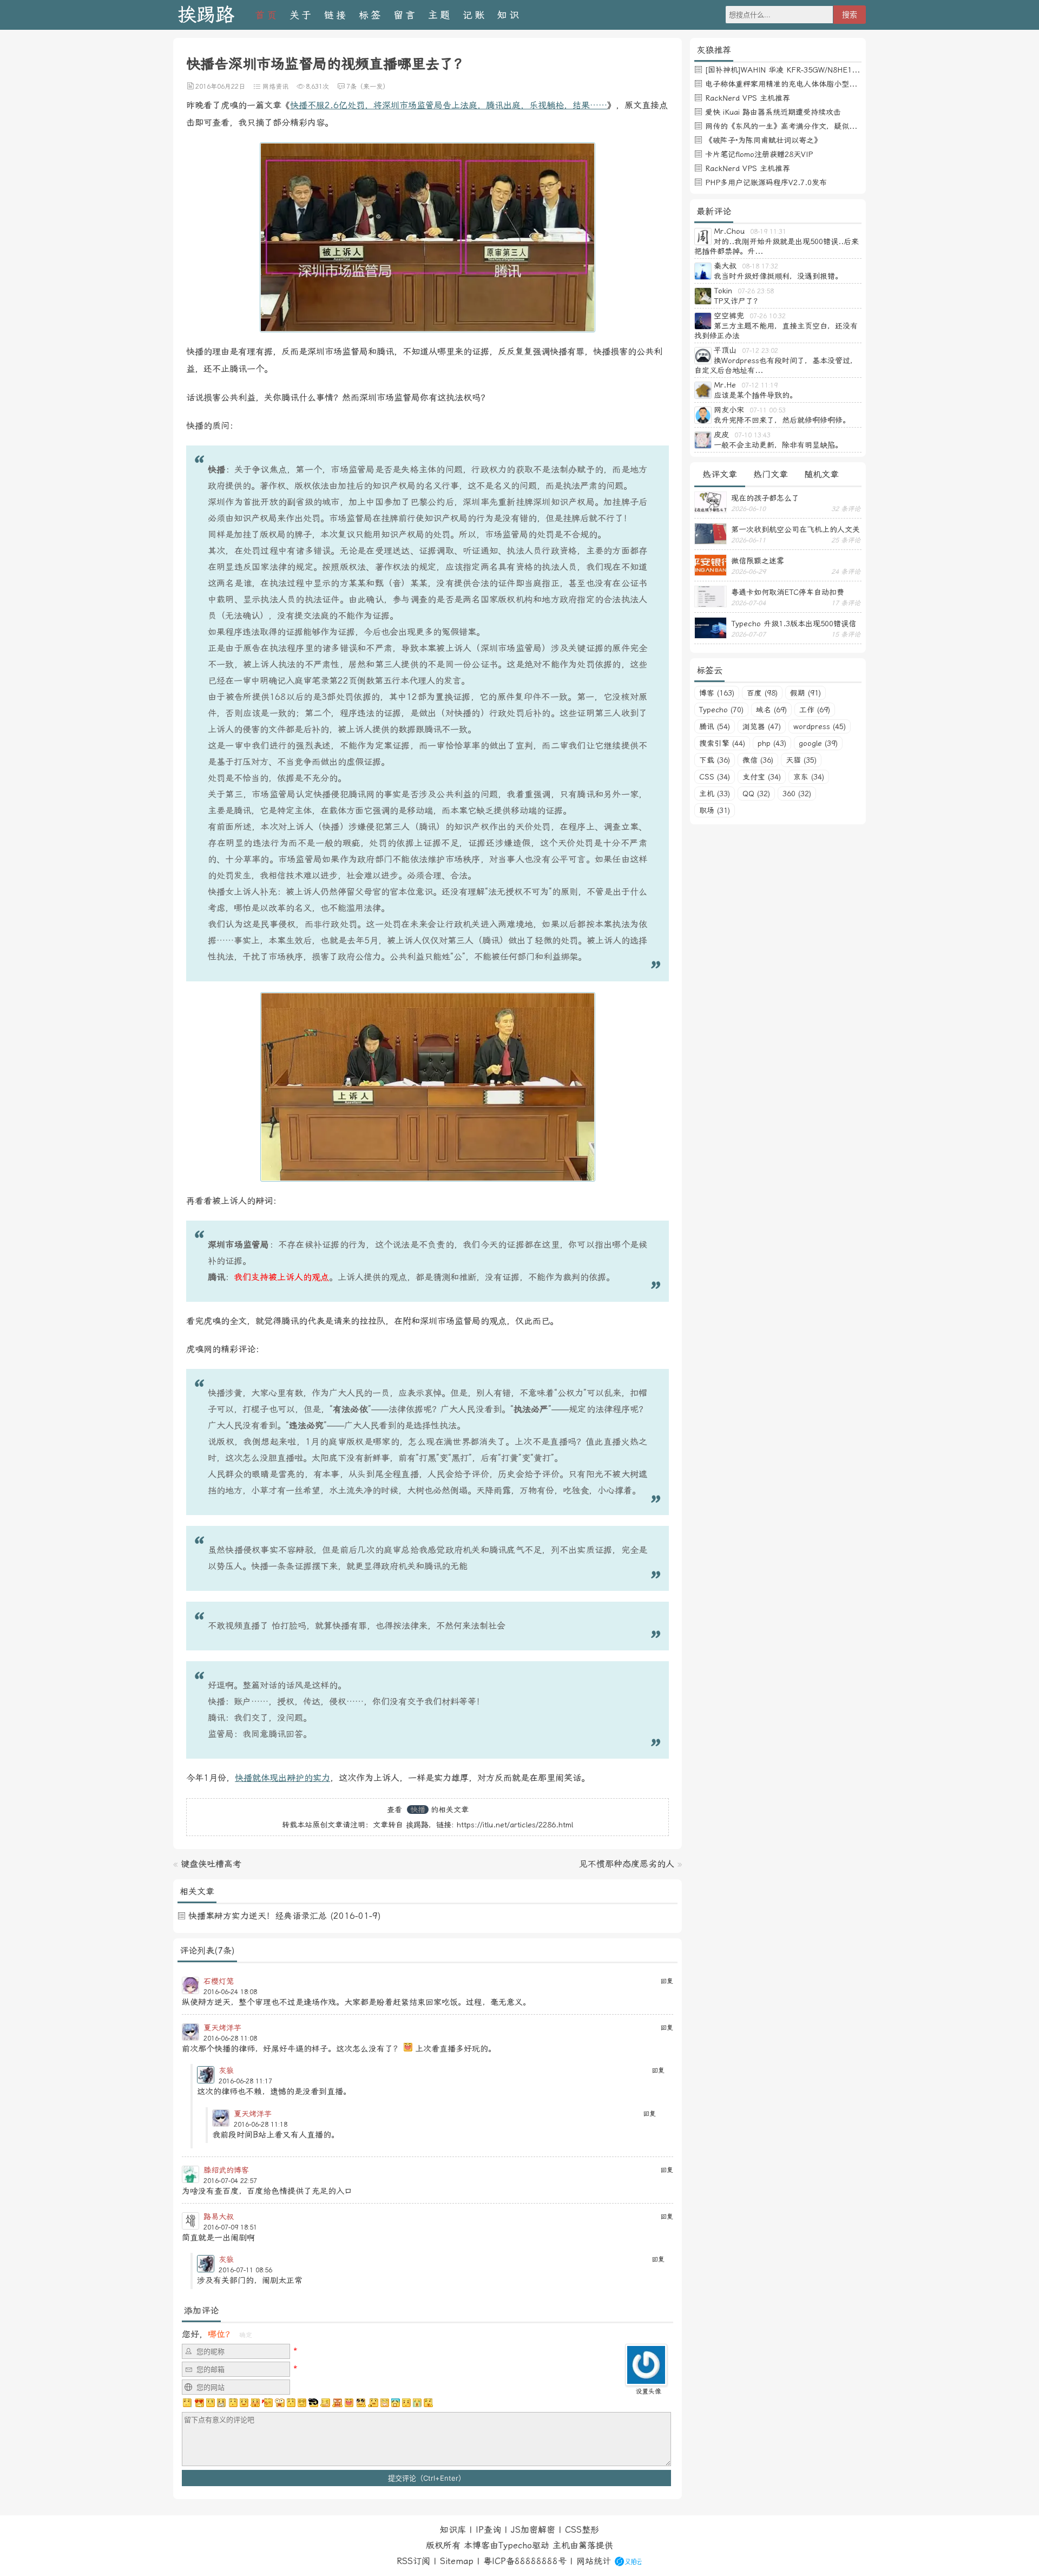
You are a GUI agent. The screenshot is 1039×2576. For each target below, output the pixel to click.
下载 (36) (715, 760)
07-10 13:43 (752, 435)
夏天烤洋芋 (222, 2028)
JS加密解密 (533, 2530)
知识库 (453, 2530)
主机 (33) (715, 794)
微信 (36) (758, 760)
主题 (440, 15)
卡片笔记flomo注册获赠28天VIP (759, 154)
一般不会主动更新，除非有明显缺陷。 (778, 445)
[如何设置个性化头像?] (646, 2381)
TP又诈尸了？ (737, 301)
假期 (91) (805, 693)
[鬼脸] (233, 2403)
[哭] (417, 2403)
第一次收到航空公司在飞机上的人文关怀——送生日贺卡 (795, 529)
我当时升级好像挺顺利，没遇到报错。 (778, 276)
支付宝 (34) (762, 777)
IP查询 (488, 2530)
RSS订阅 (413, 2561)
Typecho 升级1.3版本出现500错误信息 (794, 624)
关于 (301, 15)
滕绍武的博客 (226, 2170)
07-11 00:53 (768, 410)
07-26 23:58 (756, 291)
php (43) (772, 743)
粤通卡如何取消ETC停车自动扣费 (788, 592)
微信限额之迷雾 (758, 561)
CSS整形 (582, 2530)
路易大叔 (219, 2217)
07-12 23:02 (760, 351)
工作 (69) (815, 710)
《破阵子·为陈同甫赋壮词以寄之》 (763, 140)
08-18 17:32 (760, 266)
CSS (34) (715, 777)
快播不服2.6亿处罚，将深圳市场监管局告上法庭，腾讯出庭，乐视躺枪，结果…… (449, 105)
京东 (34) (809, 777)
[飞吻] (267, 2403)
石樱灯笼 (219, 1981)
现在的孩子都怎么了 (765, 498)
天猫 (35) (801, 760)
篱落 (587, 2545)
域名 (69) (771, 710)
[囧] (396, 2403)
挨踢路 (206, 15)
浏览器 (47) (762, 726)
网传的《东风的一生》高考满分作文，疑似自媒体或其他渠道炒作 (815, 126)
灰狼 (226, 2070)
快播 (418, 1810)
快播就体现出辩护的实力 (282, 1778)
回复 (667, 1981)
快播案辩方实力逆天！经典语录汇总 (258, 1916)
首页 (267, 15)
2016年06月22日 (220, 87)
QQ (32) (756, 794)
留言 (405, 15)
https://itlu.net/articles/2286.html (515, 1825)
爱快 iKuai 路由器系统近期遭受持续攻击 (773, 112)
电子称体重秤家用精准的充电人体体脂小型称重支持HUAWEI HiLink (819, 84)
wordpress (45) (820, 726)
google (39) (818, 743)
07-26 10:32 (768, 316)
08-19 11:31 (768, 232)
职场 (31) (715, 810)
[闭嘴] (221, 2403)
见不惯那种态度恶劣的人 (627, 1864)
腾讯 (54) (715, 726)
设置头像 (648, 2391)
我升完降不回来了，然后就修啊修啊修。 (782, 420)
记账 (475, 15)
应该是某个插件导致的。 (755, 395)
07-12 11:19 (759, 385)
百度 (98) (762, 693)
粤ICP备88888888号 (525, 2561)
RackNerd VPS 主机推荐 (748, 98)
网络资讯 (275, 87)
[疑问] (188, 2403)
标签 (371, 15)
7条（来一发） (368, 87)
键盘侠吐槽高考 (211, 1864)
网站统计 (594, 2561)
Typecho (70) (721, 710)
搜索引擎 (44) (722, 743)
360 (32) (797, 794)
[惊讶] (280, 2403)
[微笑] (244, 2403)
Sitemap (457, 2561)
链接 (336, 15)
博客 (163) (717, 693)
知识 (509, 15)
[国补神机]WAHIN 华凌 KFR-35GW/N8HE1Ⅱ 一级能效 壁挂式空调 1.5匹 (830, 70)
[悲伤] (211, 2403)
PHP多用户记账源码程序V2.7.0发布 (766, 182)
